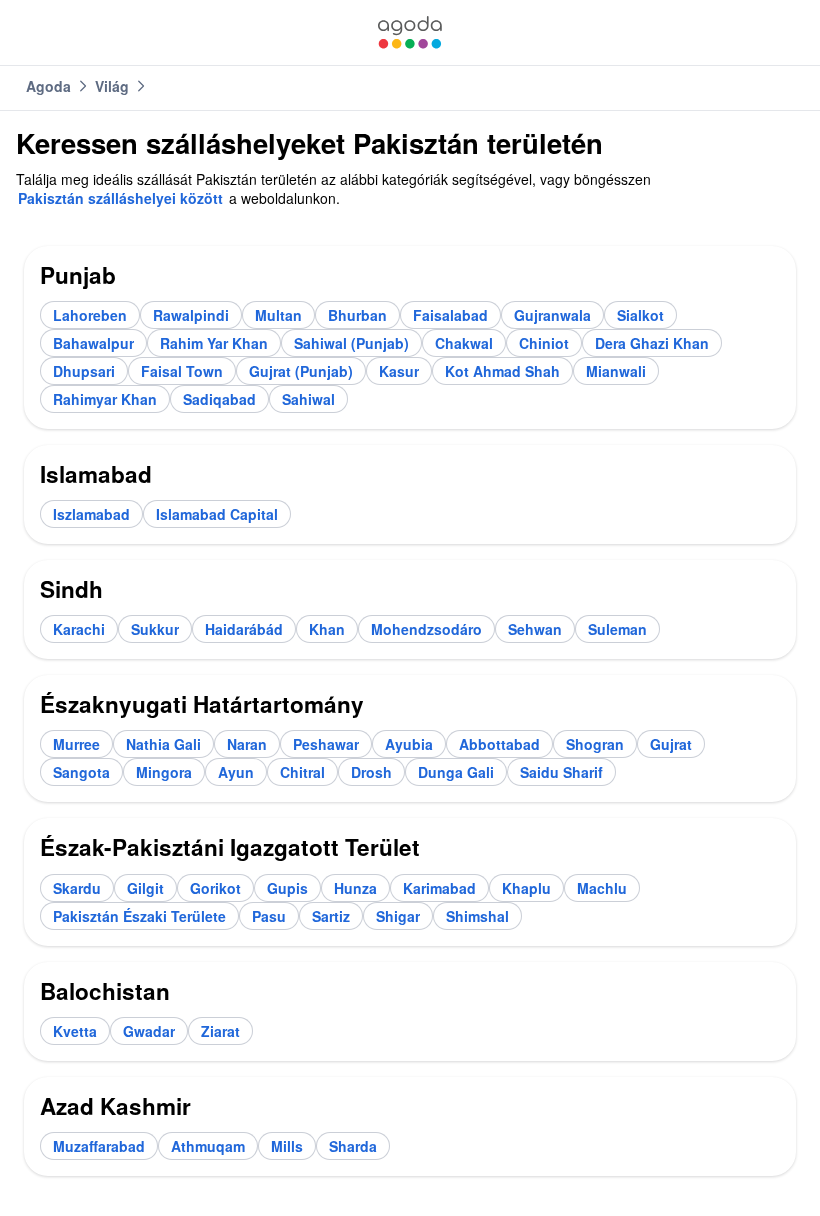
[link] (410, 32)
